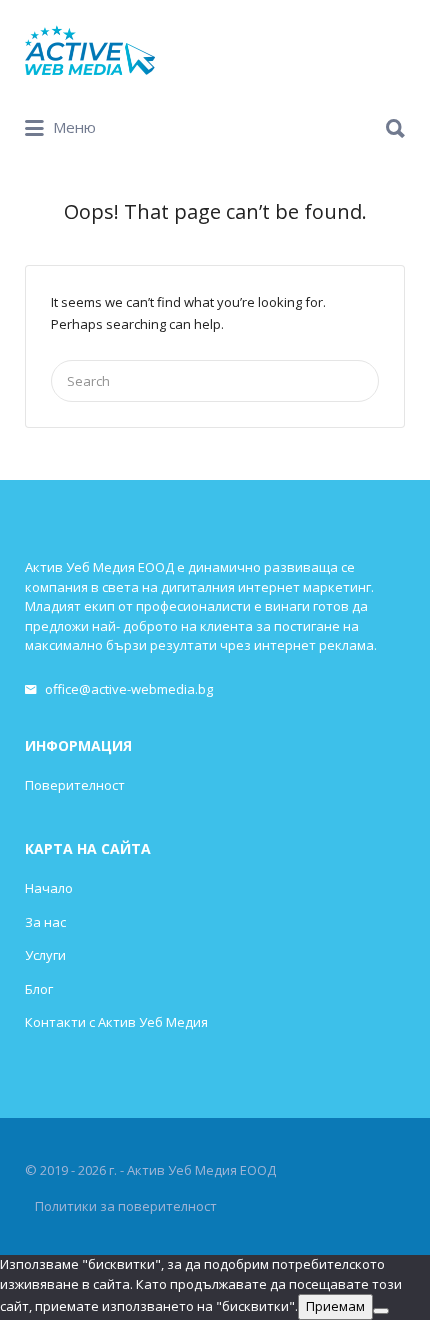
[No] (381, 1311)
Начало (49, 888)
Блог (39, 989)
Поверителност (75, 785)
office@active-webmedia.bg (129, 689)
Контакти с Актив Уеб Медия (116, 1022)
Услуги (45, 955)
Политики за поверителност (126, 1206)
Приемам (335, 1306)
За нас (45, 922)
